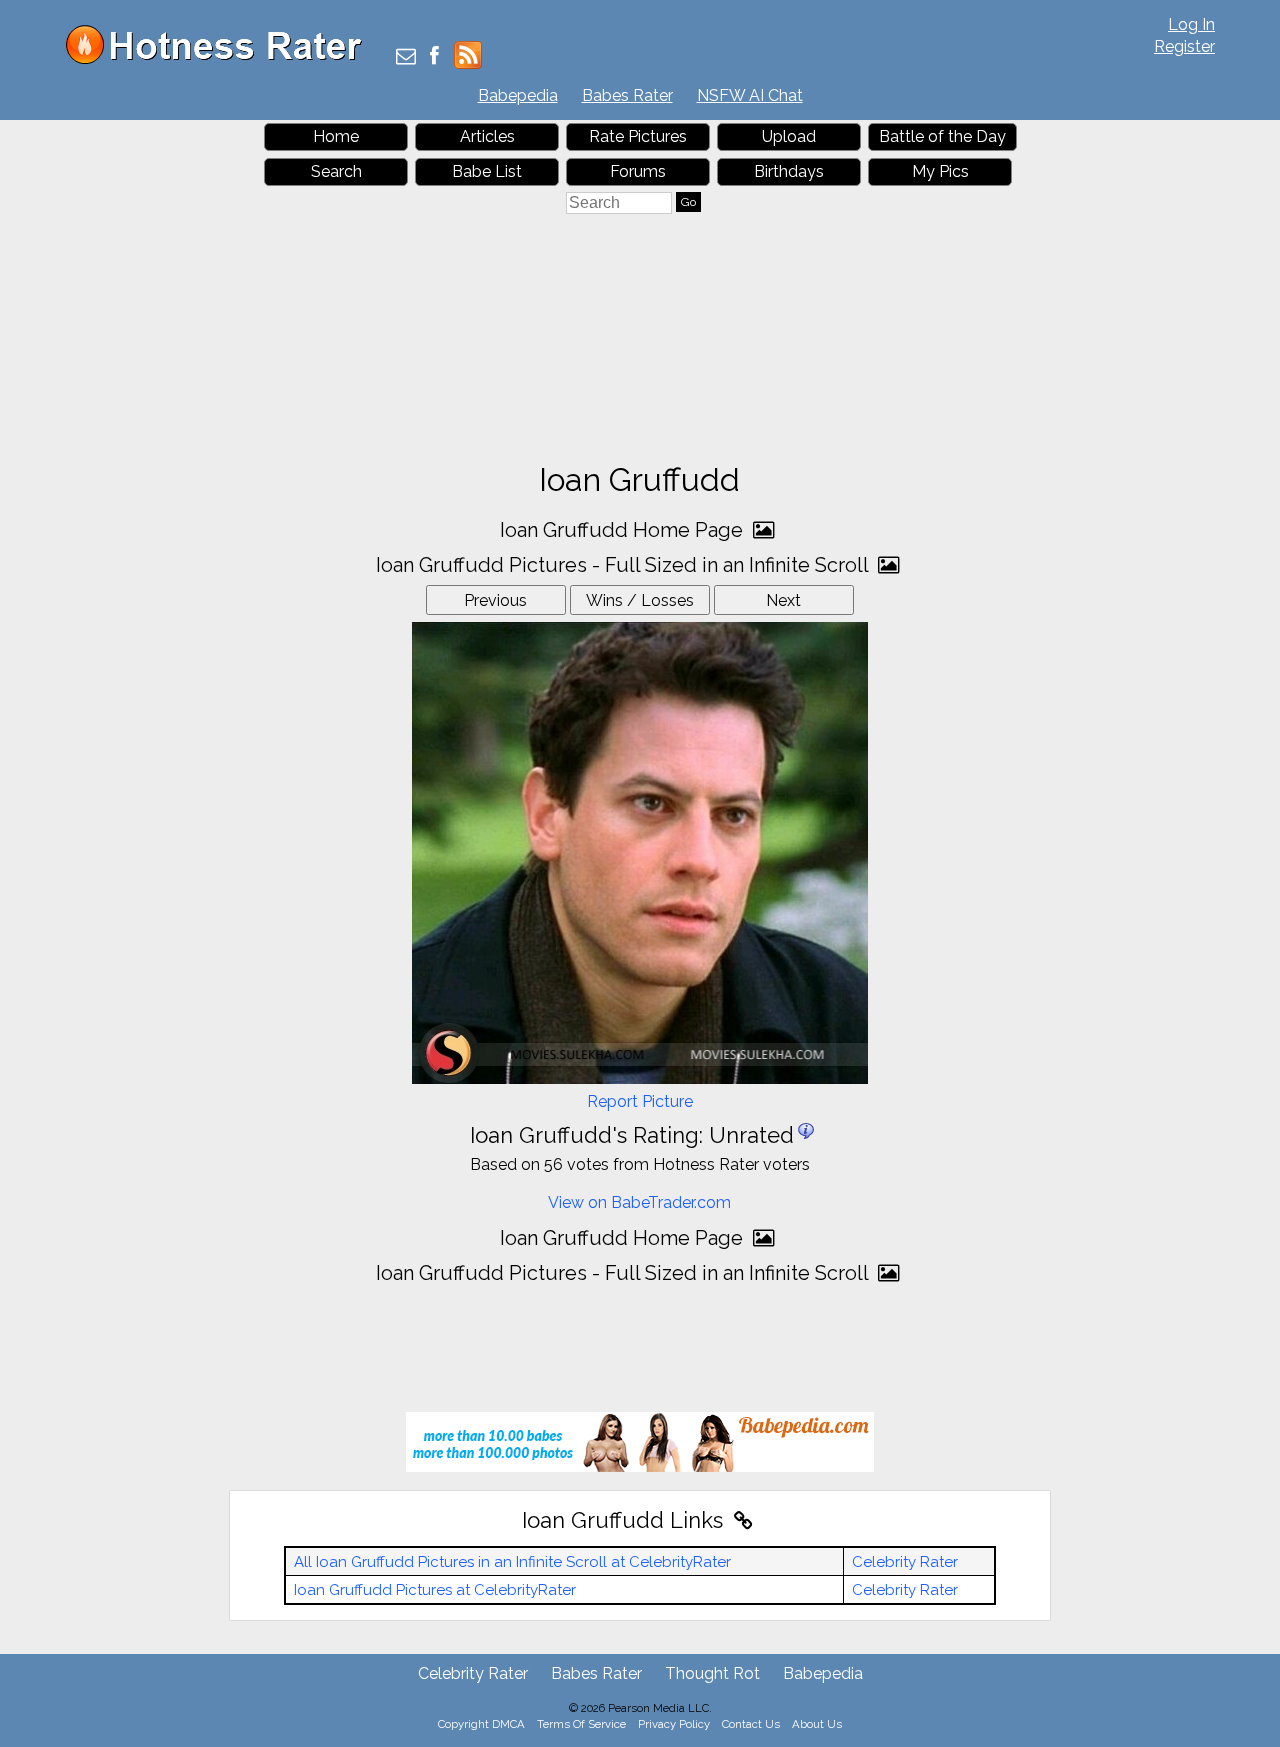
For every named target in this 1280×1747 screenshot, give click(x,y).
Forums (638, 171)
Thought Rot (712, 1673)
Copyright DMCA (481, 1724)
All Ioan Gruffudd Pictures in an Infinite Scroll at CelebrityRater (512, 1562)
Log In (1191, 24)
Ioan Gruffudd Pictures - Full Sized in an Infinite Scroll (624, 565)
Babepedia (518, 95)
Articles (487, 136)
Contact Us (751, 1724)
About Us (817, 1724)
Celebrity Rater (905, 1562)
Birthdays (789, 171)
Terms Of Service (581, 1724)
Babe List (487, 171)
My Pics (940, 171)
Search (336, 171)
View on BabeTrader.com (639, 1202)
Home (336, 136)
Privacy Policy (674, 1724)
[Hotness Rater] (221, 59)
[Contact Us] (406, 57)
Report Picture (640, 1101)
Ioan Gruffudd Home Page (624, 530)
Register (1184, 46)
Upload (789, 136)
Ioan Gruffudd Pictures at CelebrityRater (435, 1590)
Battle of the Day (942, 136)
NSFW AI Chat (750, 95)
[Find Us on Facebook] (434, 57)
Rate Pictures (638, 136)
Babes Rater (627, 95)
